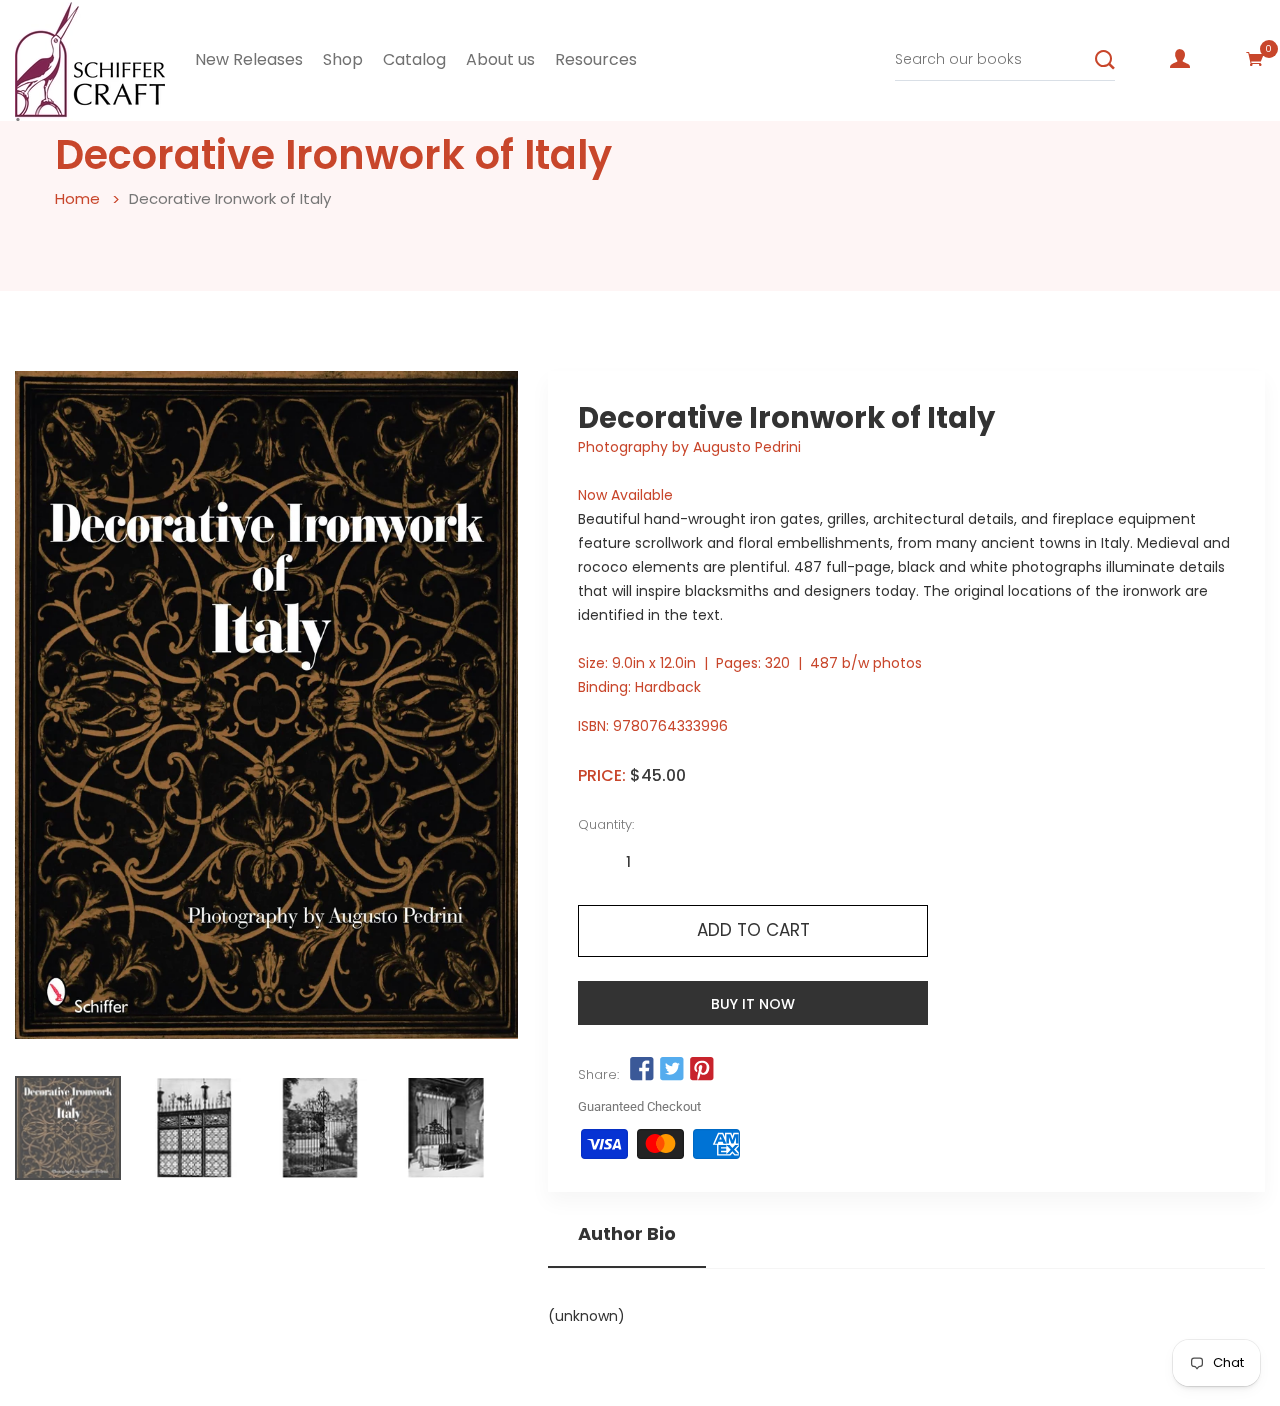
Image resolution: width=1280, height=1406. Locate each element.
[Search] (1105, 60)
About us (500, 59)
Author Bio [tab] (627, 1234)
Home (77, 198)
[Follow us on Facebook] (641, 1069)
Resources (596, 59)
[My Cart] (1255, 59)
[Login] (1180, 59)
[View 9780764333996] (68, 1128)
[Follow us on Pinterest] (702, 1069)
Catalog (414, 59)
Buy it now (753, 1004)
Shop (343, 59)
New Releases (249, 59)
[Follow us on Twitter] (672, 1069)
